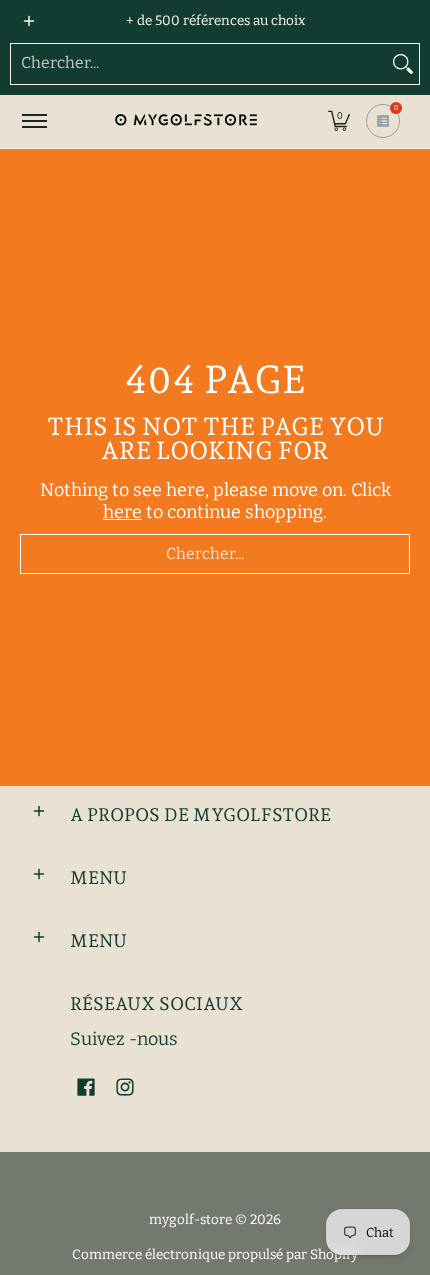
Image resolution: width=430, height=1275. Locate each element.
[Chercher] (403, 64)
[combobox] (199, 64)
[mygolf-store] (185, 121)
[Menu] (33, 121)
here (122, 512)
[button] (339, 121)
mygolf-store (190, 1219)
